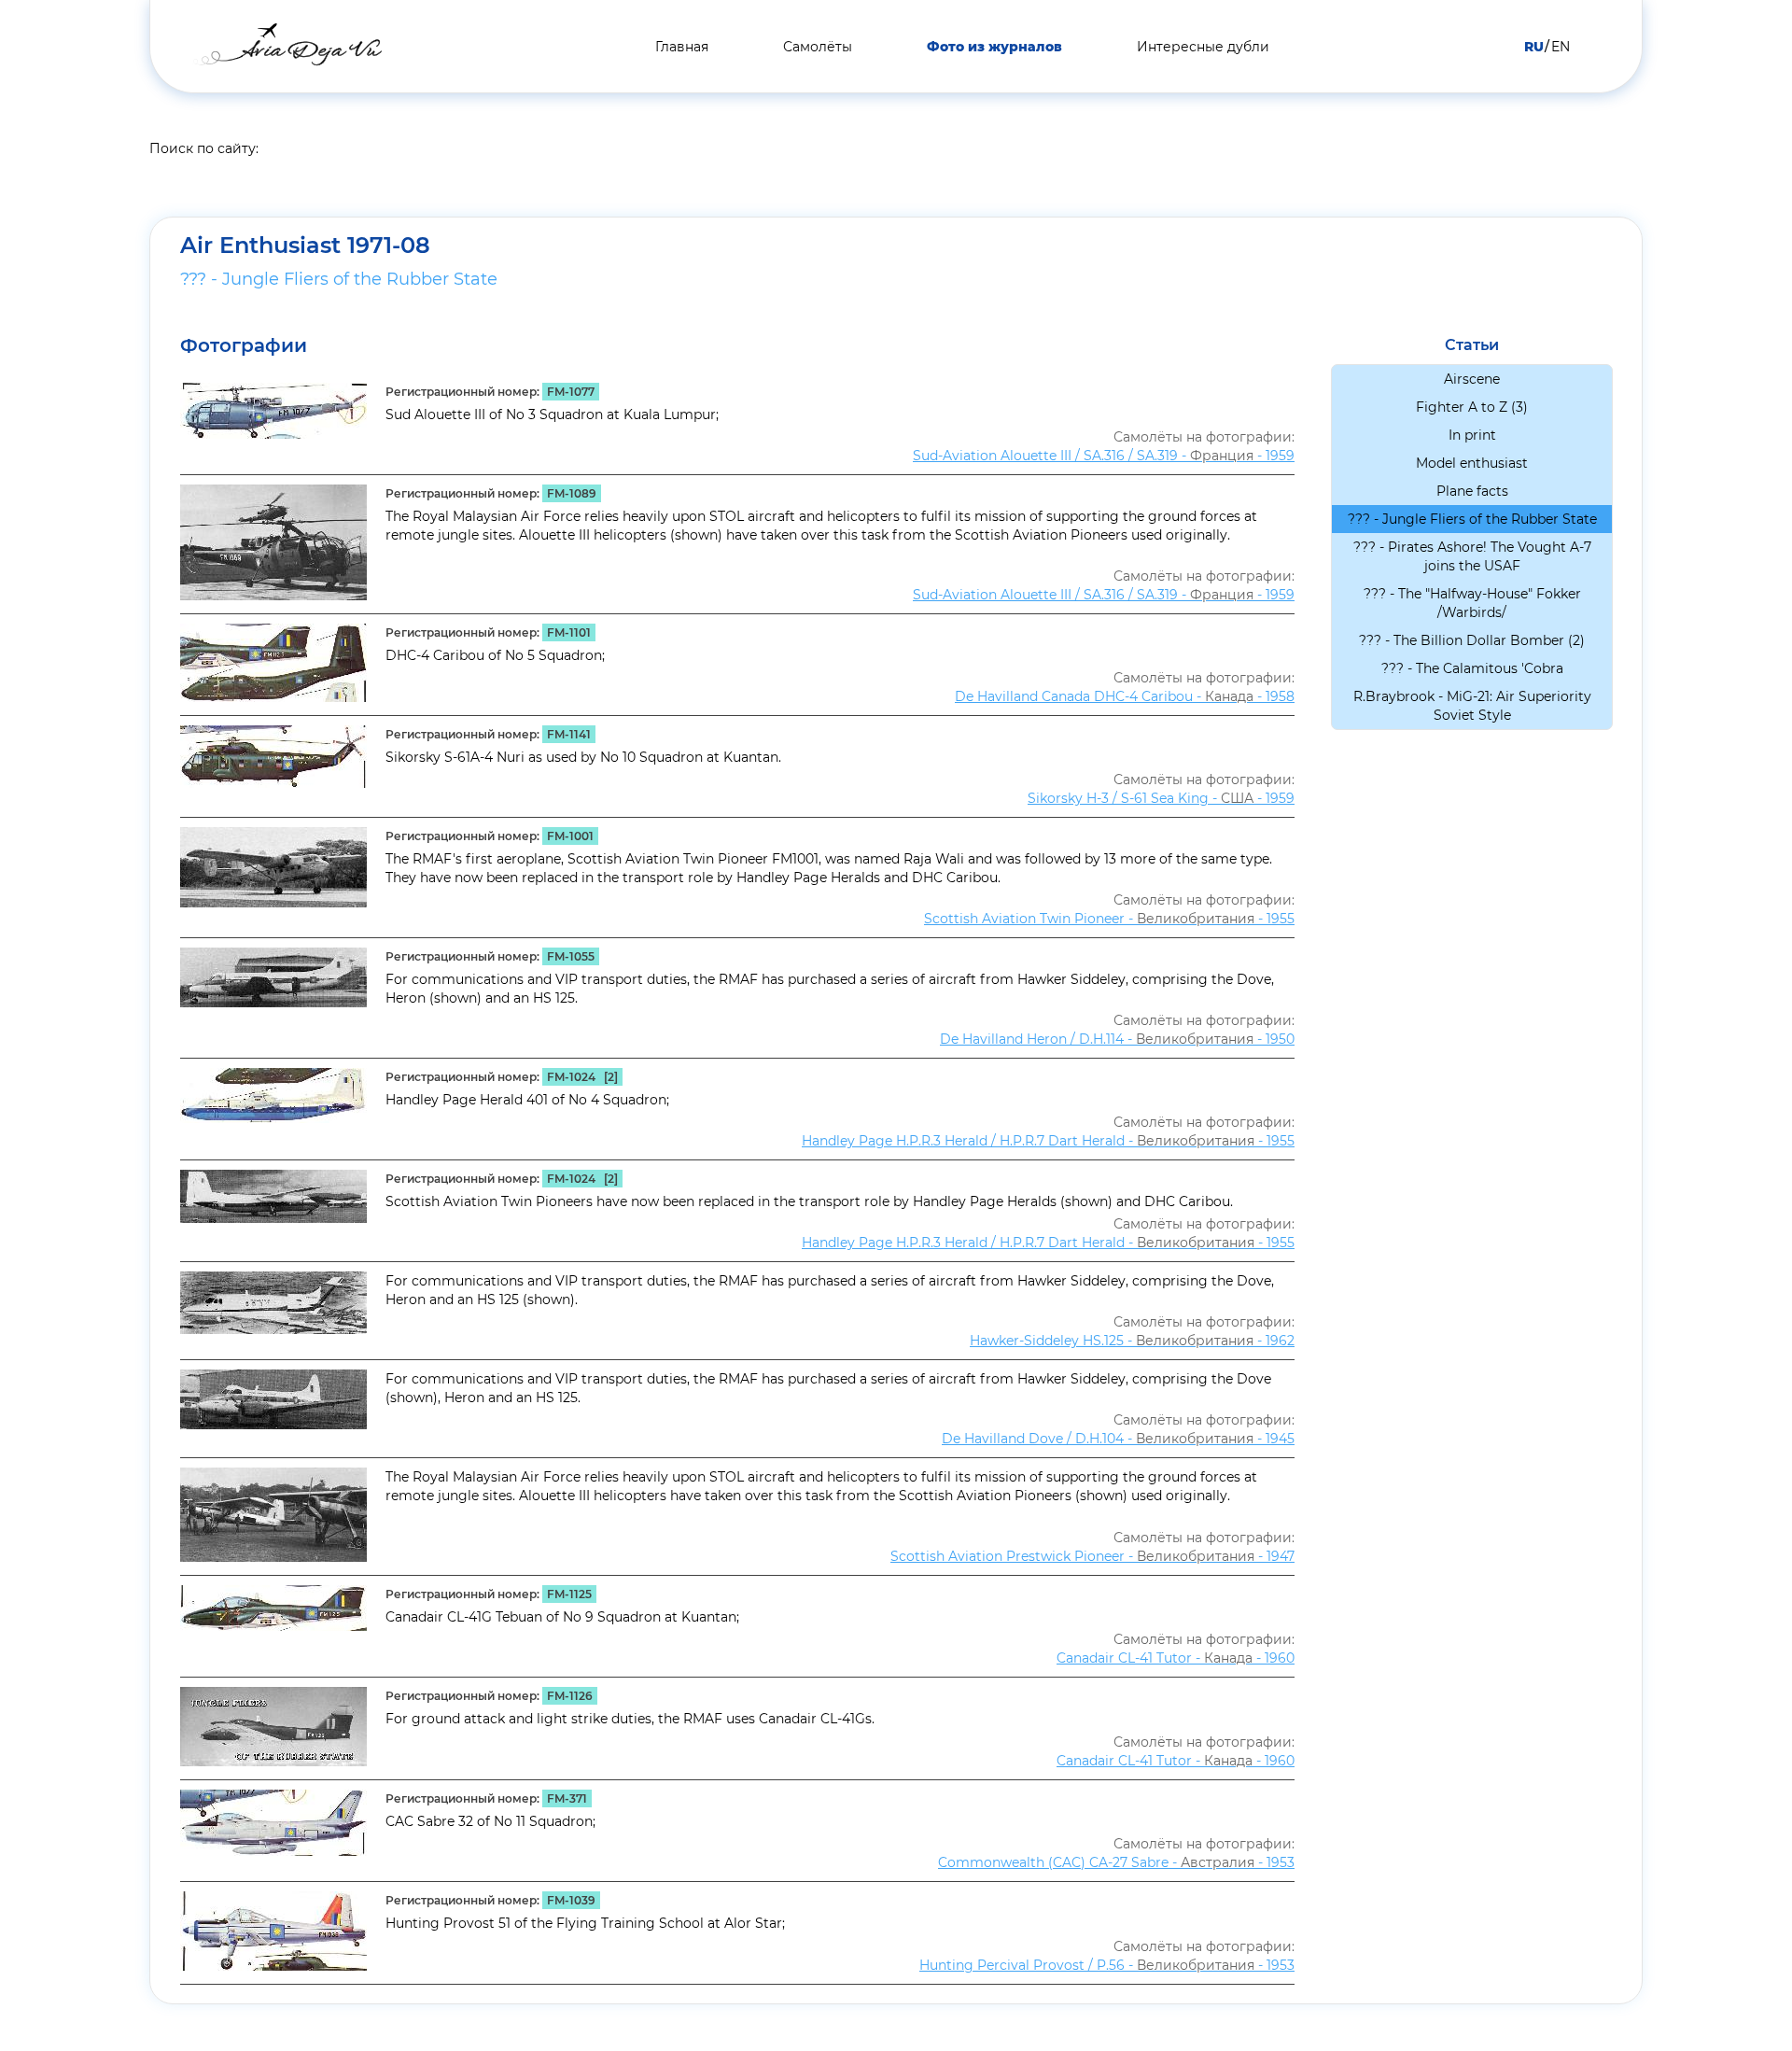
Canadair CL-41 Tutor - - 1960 (1176, 1658)
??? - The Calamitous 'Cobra (1472, 668)
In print (1472, 435)
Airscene (1472, 379)
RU (1534, 47)
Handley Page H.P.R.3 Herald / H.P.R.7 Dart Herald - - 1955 (1048, 1141)
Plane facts (1472, 491)
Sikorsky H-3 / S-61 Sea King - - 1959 (1161, 798)
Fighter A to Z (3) (1472, 407)
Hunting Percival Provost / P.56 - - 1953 (1107, 1965)
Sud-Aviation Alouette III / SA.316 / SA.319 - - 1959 (1104, 456)
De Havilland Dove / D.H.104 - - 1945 (1118, 1439)
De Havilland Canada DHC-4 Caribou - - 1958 (1125, 696)
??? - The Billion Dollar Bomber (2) (1472, 640)
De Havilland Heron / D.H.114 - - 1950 (1117, 1039)
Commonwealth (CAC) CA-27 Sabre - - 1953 (1116, 1862)
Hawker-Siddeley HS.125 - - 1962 (1132, 1341)
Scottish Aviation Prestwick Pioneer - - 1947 (1092, 1556)
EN (1561, 47)
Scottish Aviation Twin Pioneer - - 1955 (1109, 919)
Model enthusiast (1472, 463)
